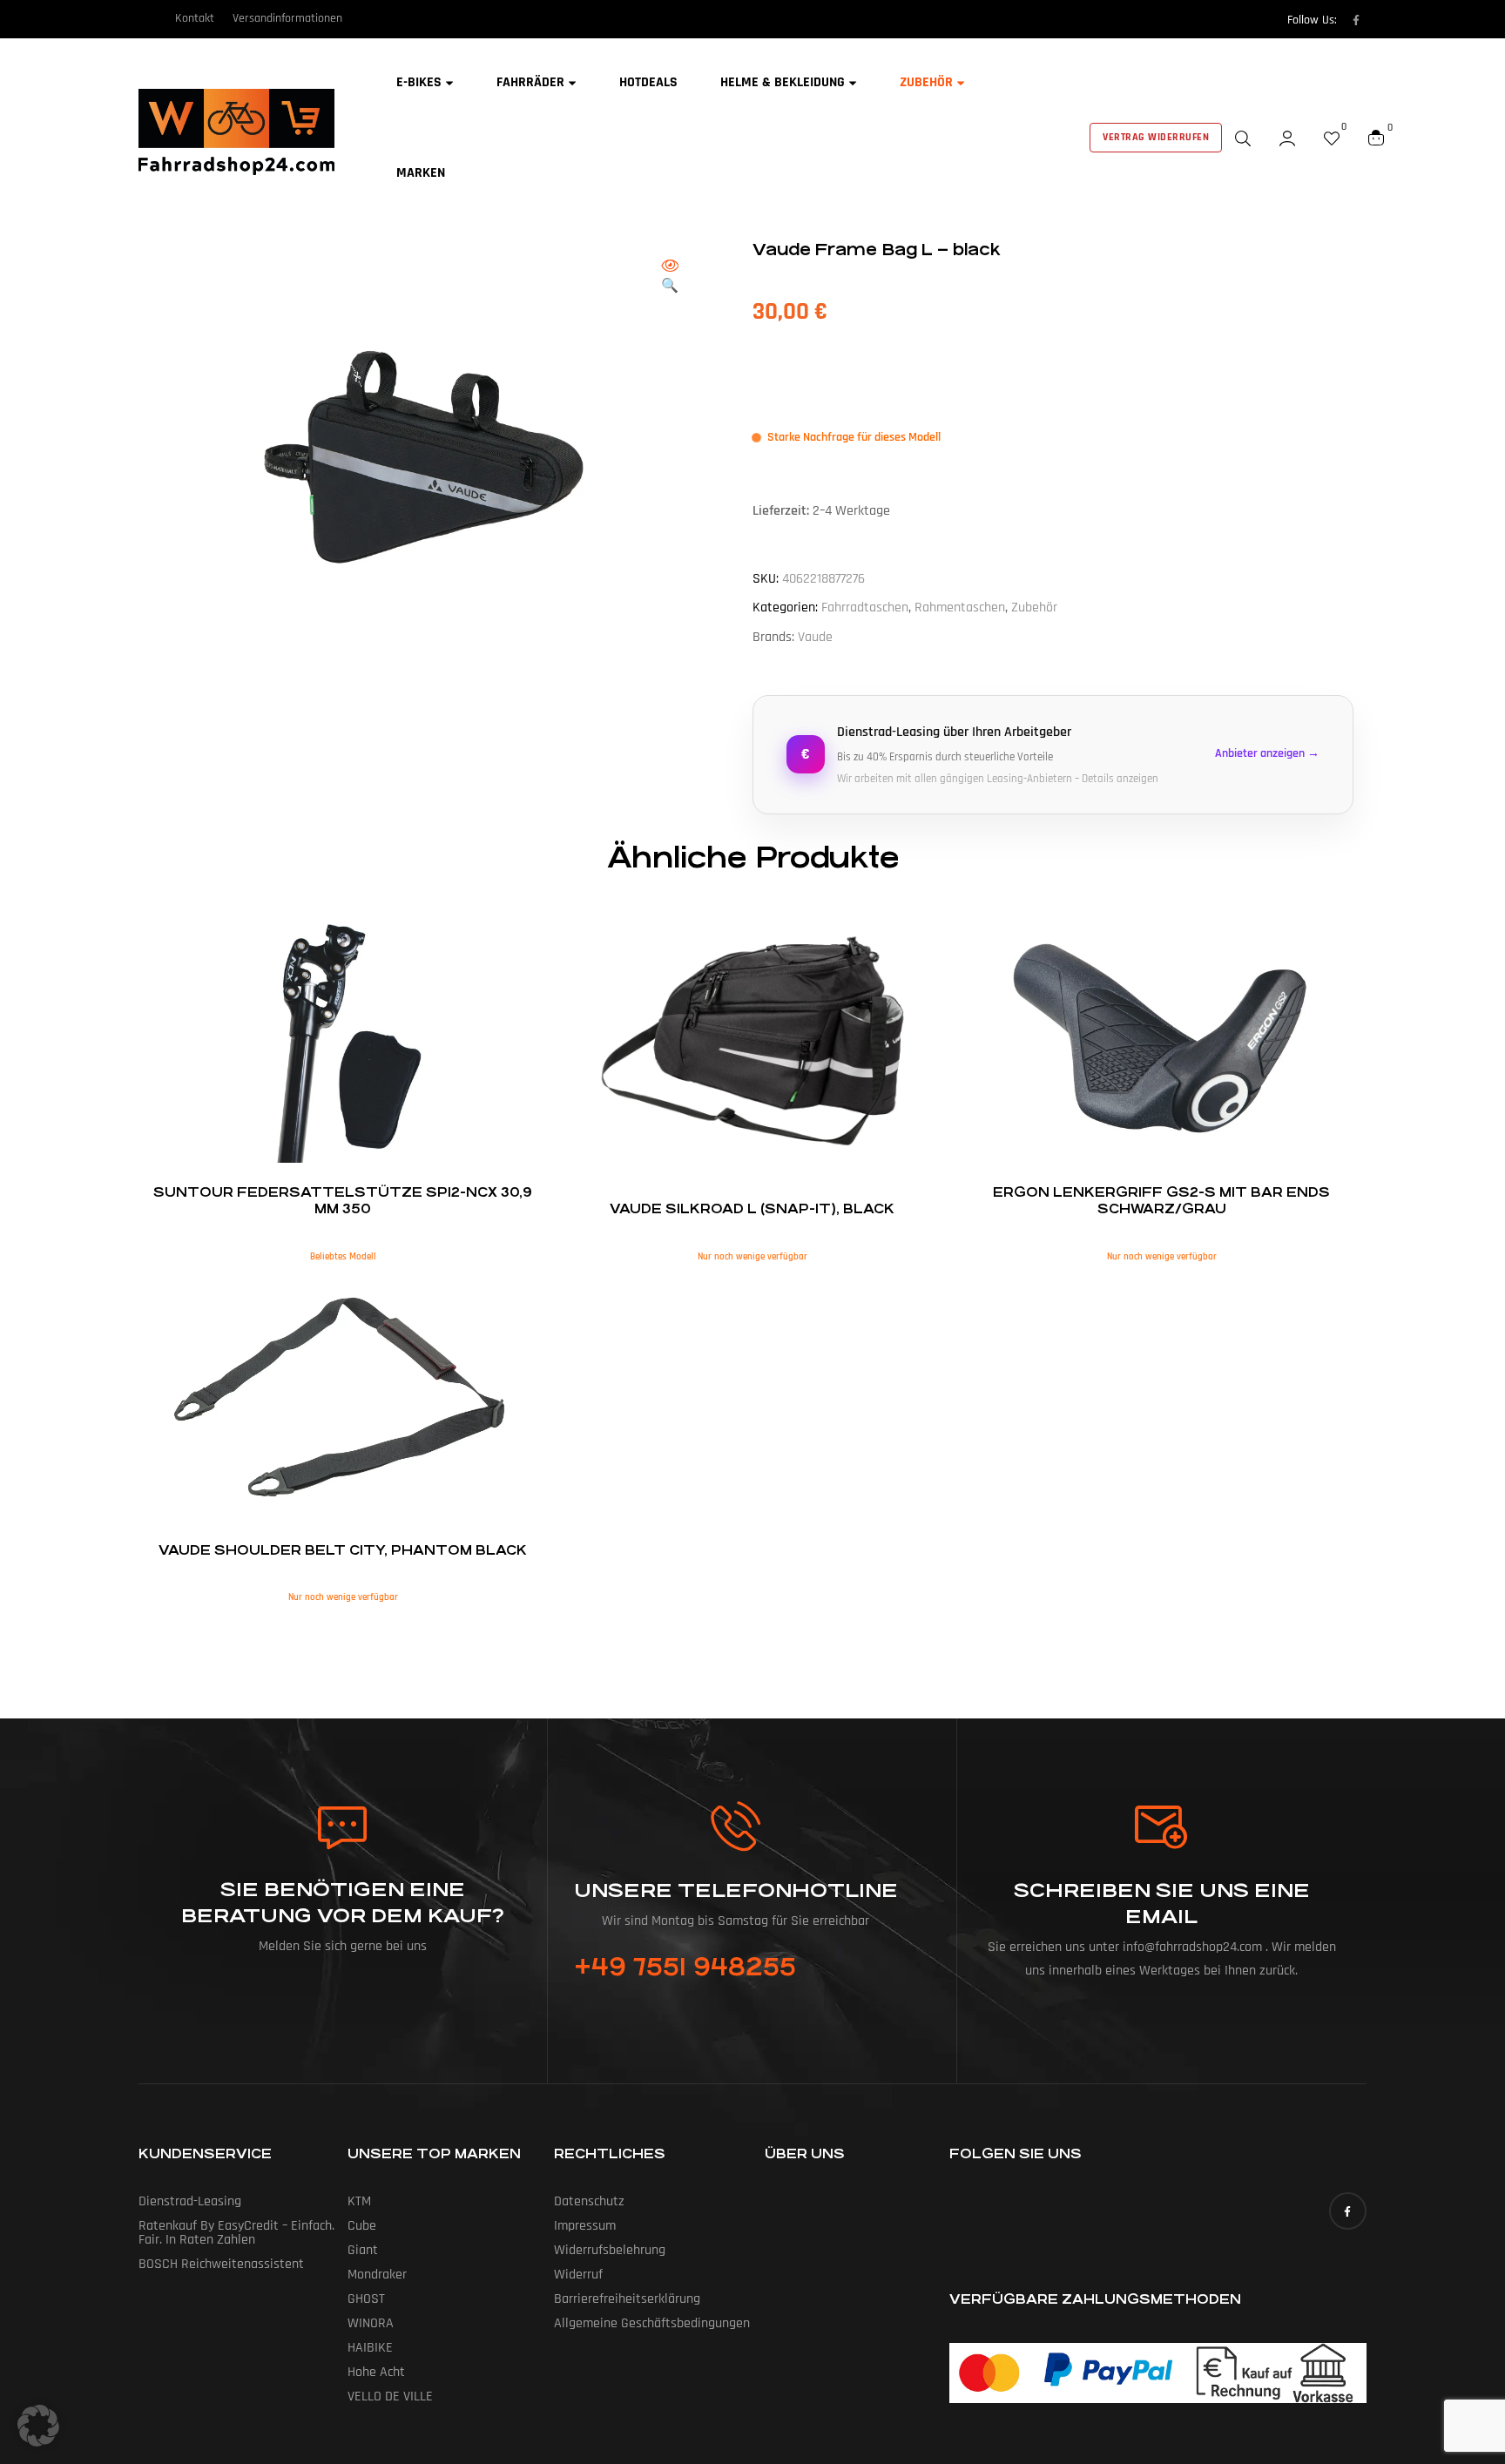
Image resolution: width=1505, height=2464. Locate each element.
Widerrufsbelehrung (610, 2250)
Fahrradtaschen (865, 608)
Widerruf (578, 2275)
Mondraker (377, 2275)
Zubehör (1034, 608)
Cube (362, 2226)
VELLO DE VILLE (390, 2396)
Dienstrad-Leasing (190, 2201)
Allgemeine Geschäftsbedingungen (652, 2323)
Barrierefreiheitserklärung (627, 2299)
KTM (359, 2201)
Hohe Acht (376, 2372)
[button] (670, 277)
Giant (363, 2250)
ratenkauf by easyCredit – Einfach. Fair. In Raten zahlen (236, 2233)
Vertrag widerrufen (1156, 137)
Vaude (815, 637)
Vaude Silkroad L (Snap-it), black (752, 1208)
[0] (1332, 138)
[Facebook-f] (1356, 20)
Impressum (585, 2226)
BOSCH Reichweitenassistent (221, 2264)
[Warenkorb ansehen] (1376, 138)
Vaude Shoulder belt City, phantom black (343, 1550)
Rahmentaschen (960, 608)
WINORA (371, 2323)
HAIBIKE (370, 2348)
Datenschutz (589, 2201)
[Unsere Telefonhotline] (736, 1826)
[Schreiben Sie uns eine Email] (1162, 1827)
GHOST (366, 2299)
